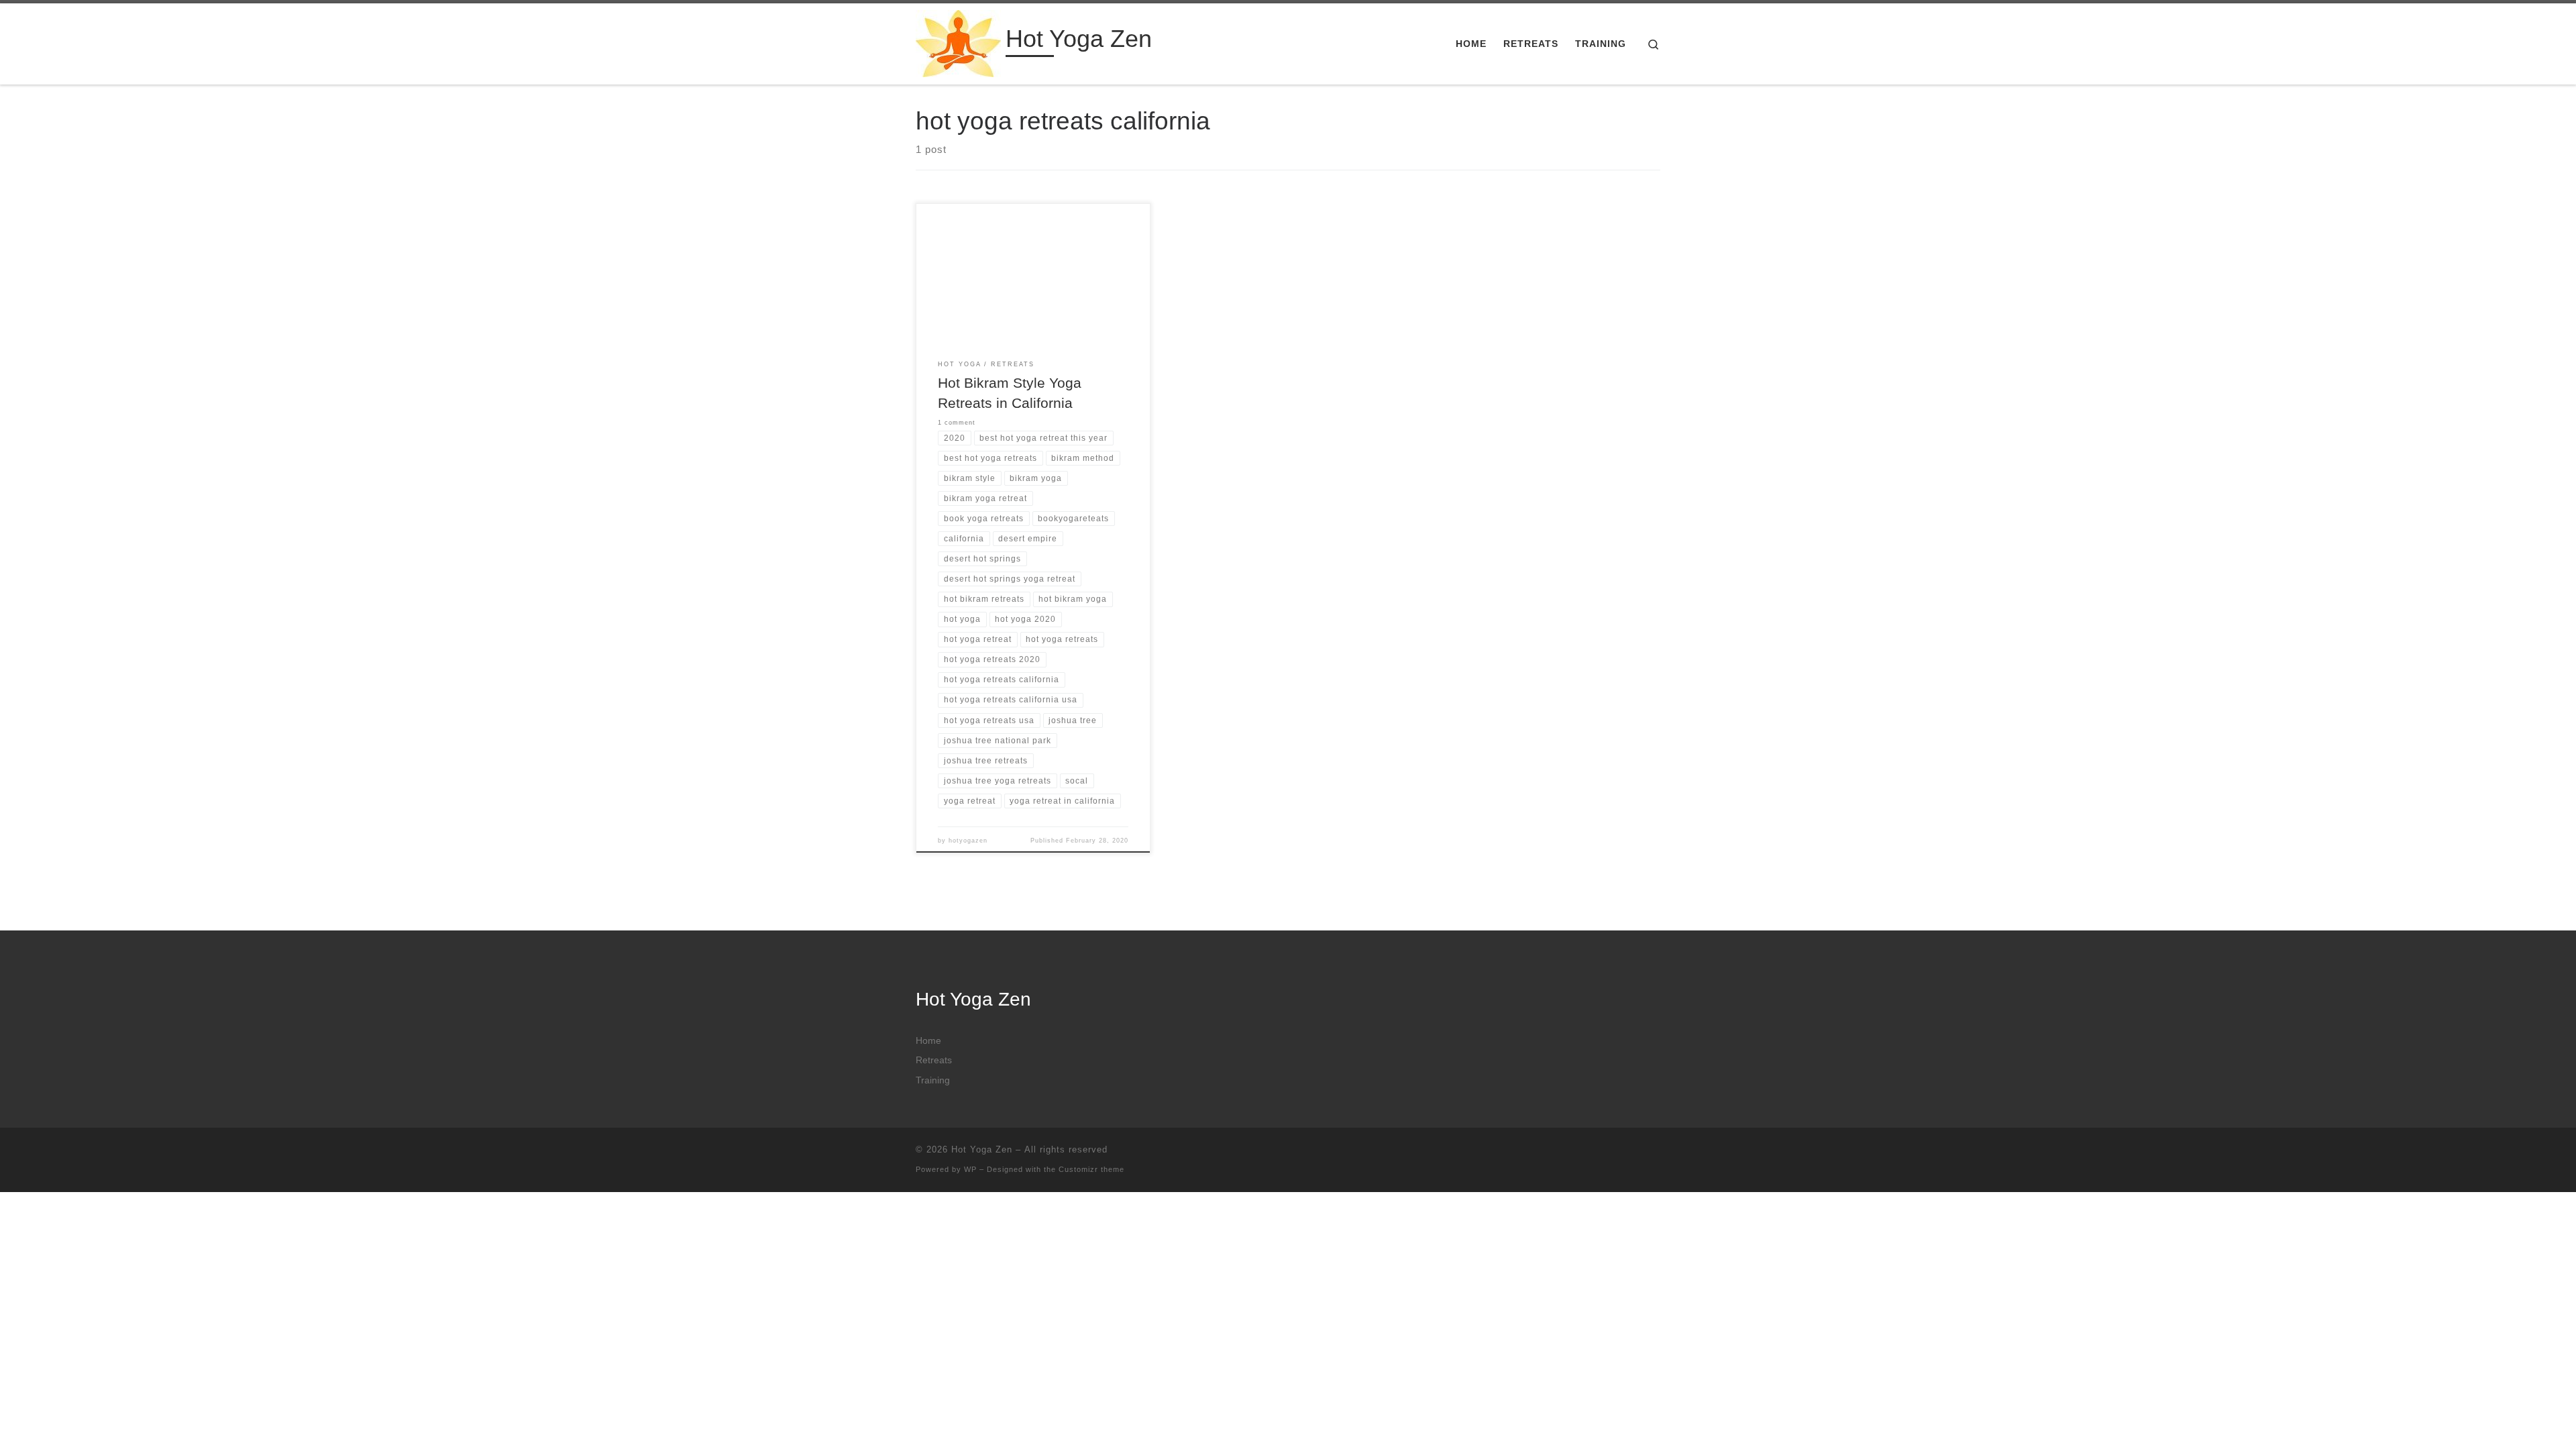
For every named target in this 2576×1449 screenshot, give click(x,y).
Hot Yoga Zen (982, 1149)
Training (933, 1080)
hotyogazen (968, 841)
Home (928, 1041)
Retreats (934, 1060)
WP (970, 1169)
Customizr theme (1091, 1169)
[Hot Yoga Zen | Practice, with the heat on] (958, 42)
